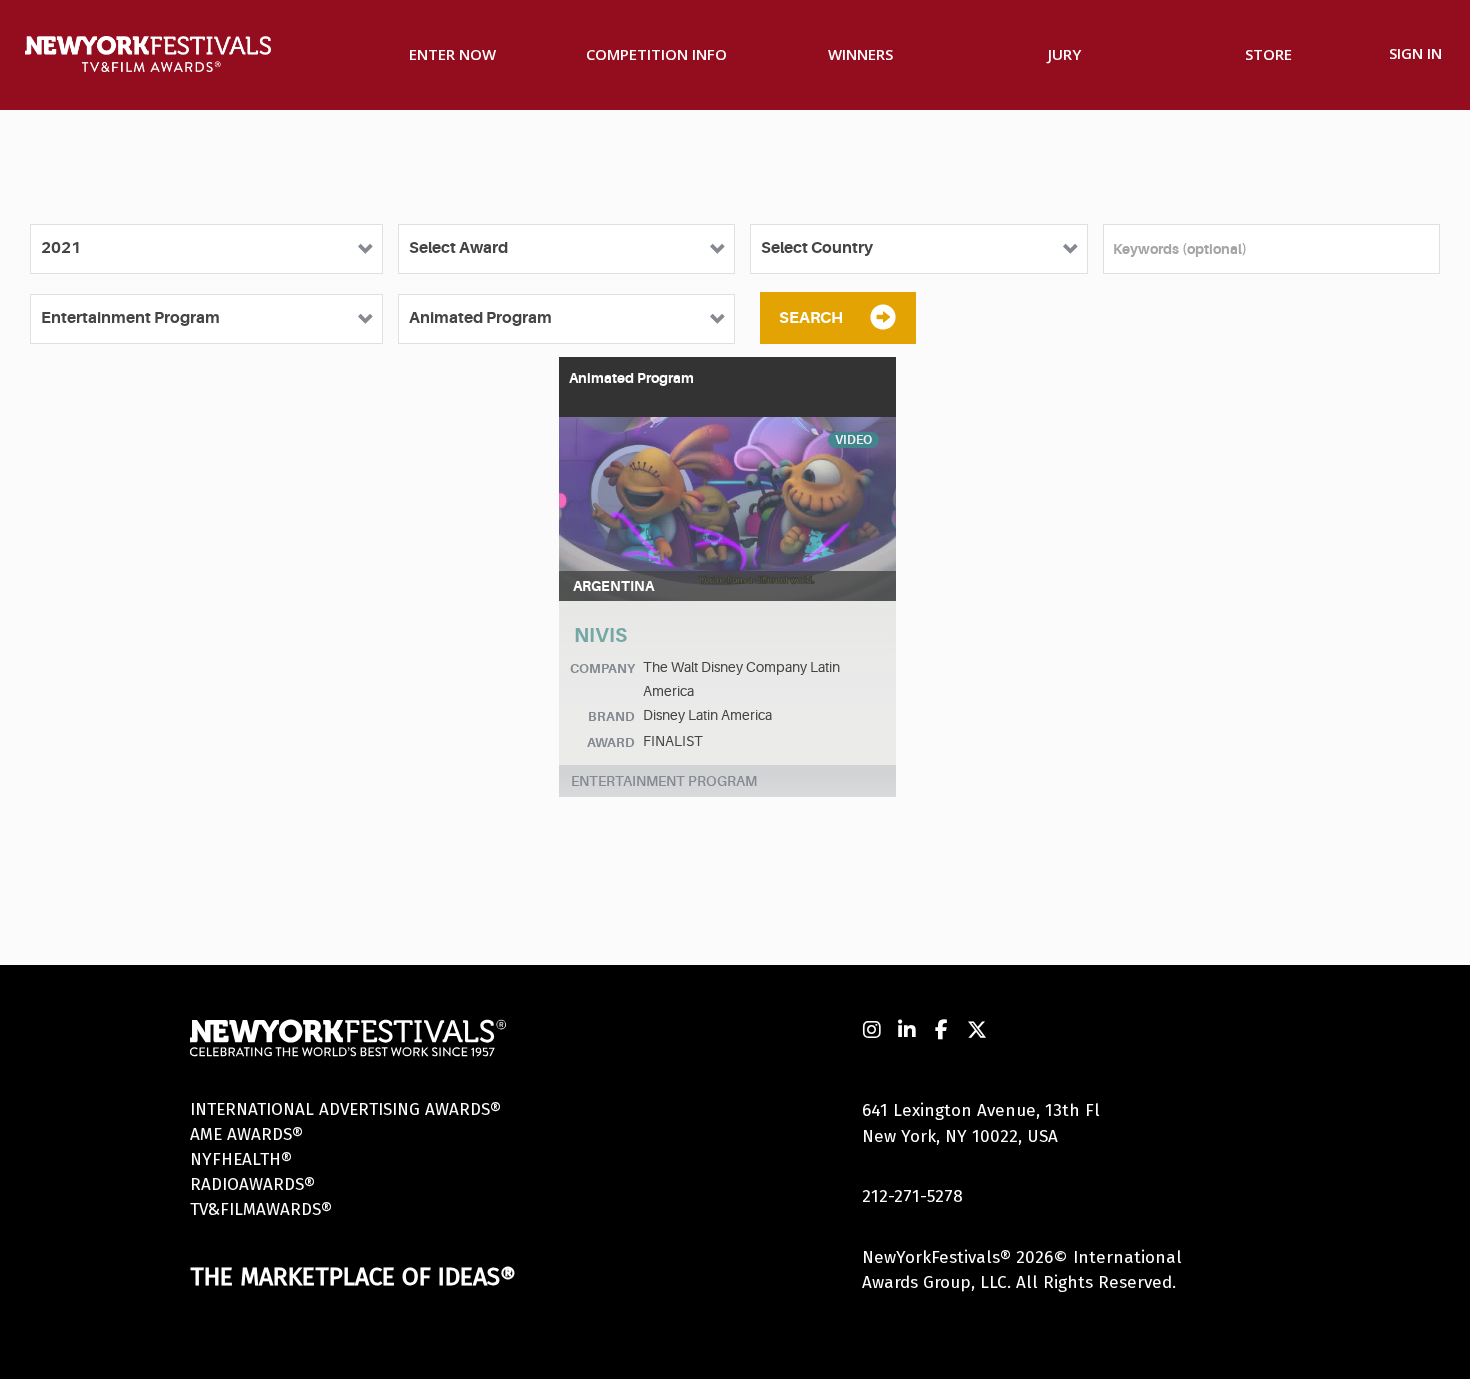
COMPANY (602, 668)
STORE (1268, 54)
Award (611, 742)
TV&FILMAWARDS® (261, 1209)
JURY (1064, 54)
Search (811, 318)
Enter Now (452, 54)
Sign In (1415, 53)
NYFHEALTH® (241, 1159)
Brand (611, 716)
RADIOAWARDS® (252, 1184)
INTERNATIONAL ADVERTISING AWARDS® (345, 1109)
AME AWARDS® (246, 1134)
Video (853, 440)
